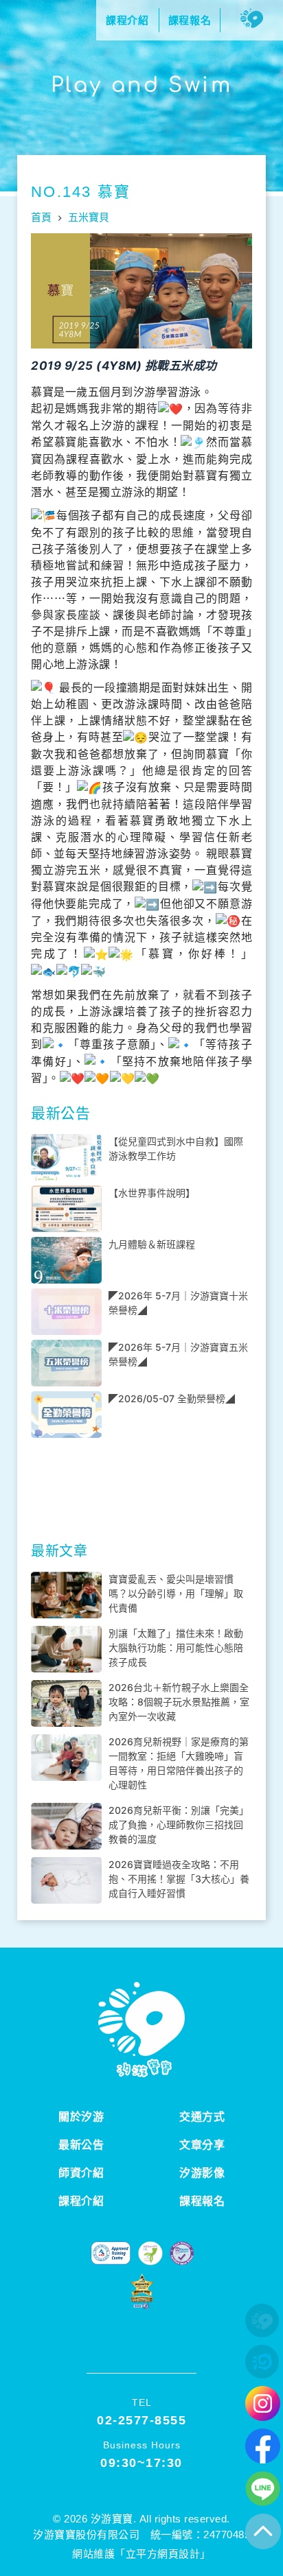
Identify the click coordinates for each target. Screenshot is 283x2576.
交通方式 (202, 2117)
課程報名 (202, 2201)
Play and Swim (141, 85)
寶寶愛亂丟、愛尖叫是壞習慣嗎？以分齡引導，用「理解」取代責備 (176, 1593)
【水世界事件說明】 (152, 1193)
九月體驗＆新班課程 (152, 1244)
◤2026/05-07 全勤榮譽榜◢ (172, 1398)
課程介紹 (81, 2201)
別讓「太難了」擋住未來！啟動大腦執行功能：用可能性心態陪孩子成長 (176, 1647)
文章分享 (202, 2145)
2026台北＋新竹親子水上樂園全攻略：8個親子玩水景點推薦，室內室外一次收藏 (179, 1702)
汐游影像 (202, 2173)
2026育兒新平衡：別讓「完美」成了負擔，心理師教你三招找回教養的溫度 (179, 1824)
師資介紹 (81, 2173)
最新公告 (81, 2145)
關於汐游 (81, 2117)
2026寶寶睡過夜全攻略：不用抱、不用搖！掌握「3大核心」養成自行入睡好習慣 (179, 1879)
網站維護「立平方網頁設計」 (141, 2554)
